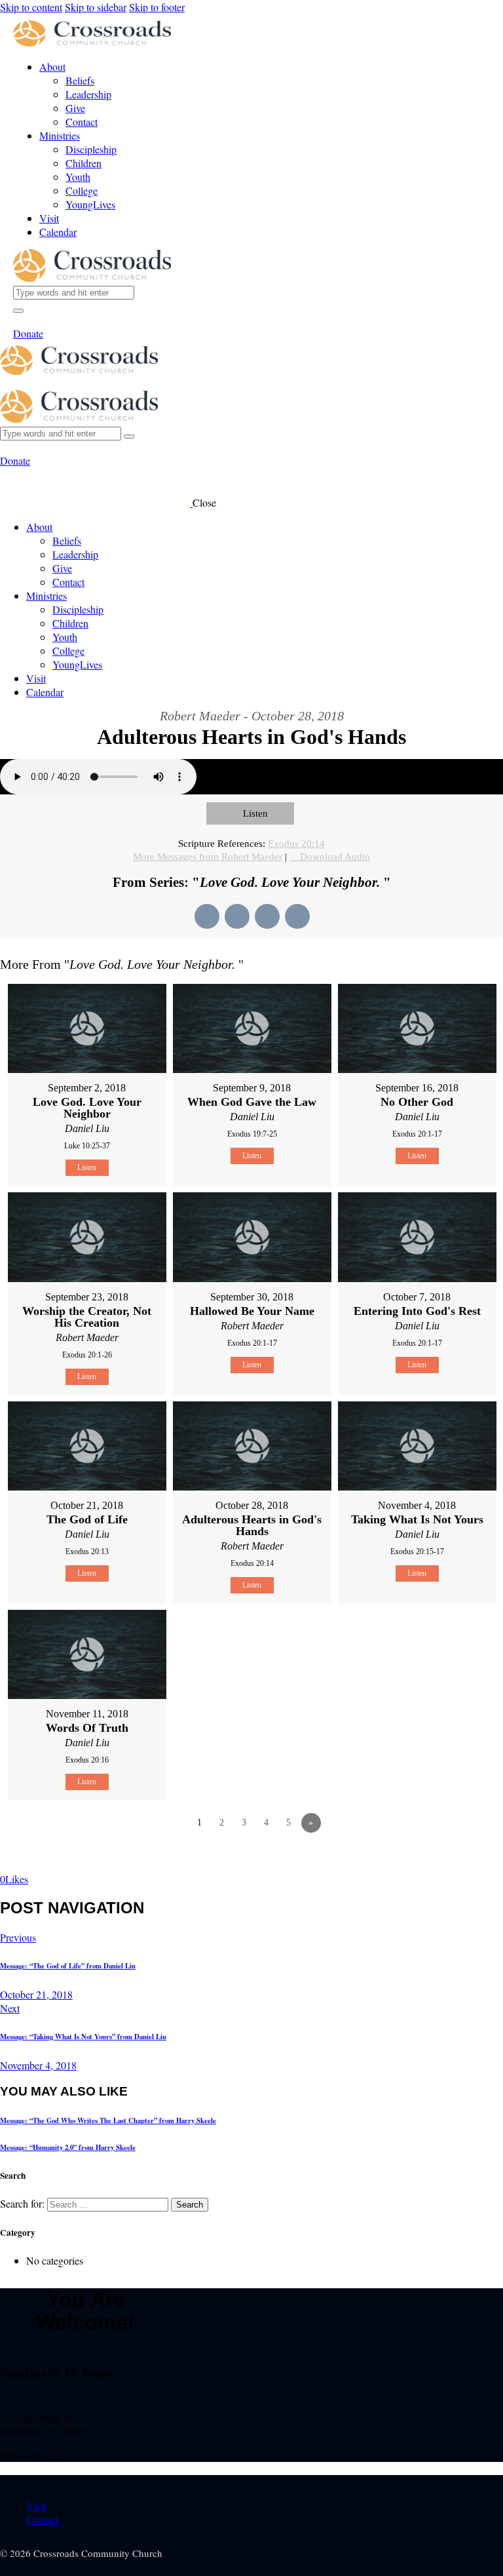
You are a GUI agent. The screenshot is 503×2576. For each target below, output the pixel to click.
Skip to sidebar (96, 7)
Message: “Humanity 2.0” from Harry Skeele (68, 2147)
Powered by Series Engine (455, 1859)
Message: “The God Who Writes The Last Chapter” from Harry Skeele (108, 2120)
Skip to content (31, 7)
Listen (255, 813)
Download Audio (335, 857)
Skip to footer (157, 7)
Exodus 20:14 (296, 844)
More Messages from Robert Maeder (208, 857)
